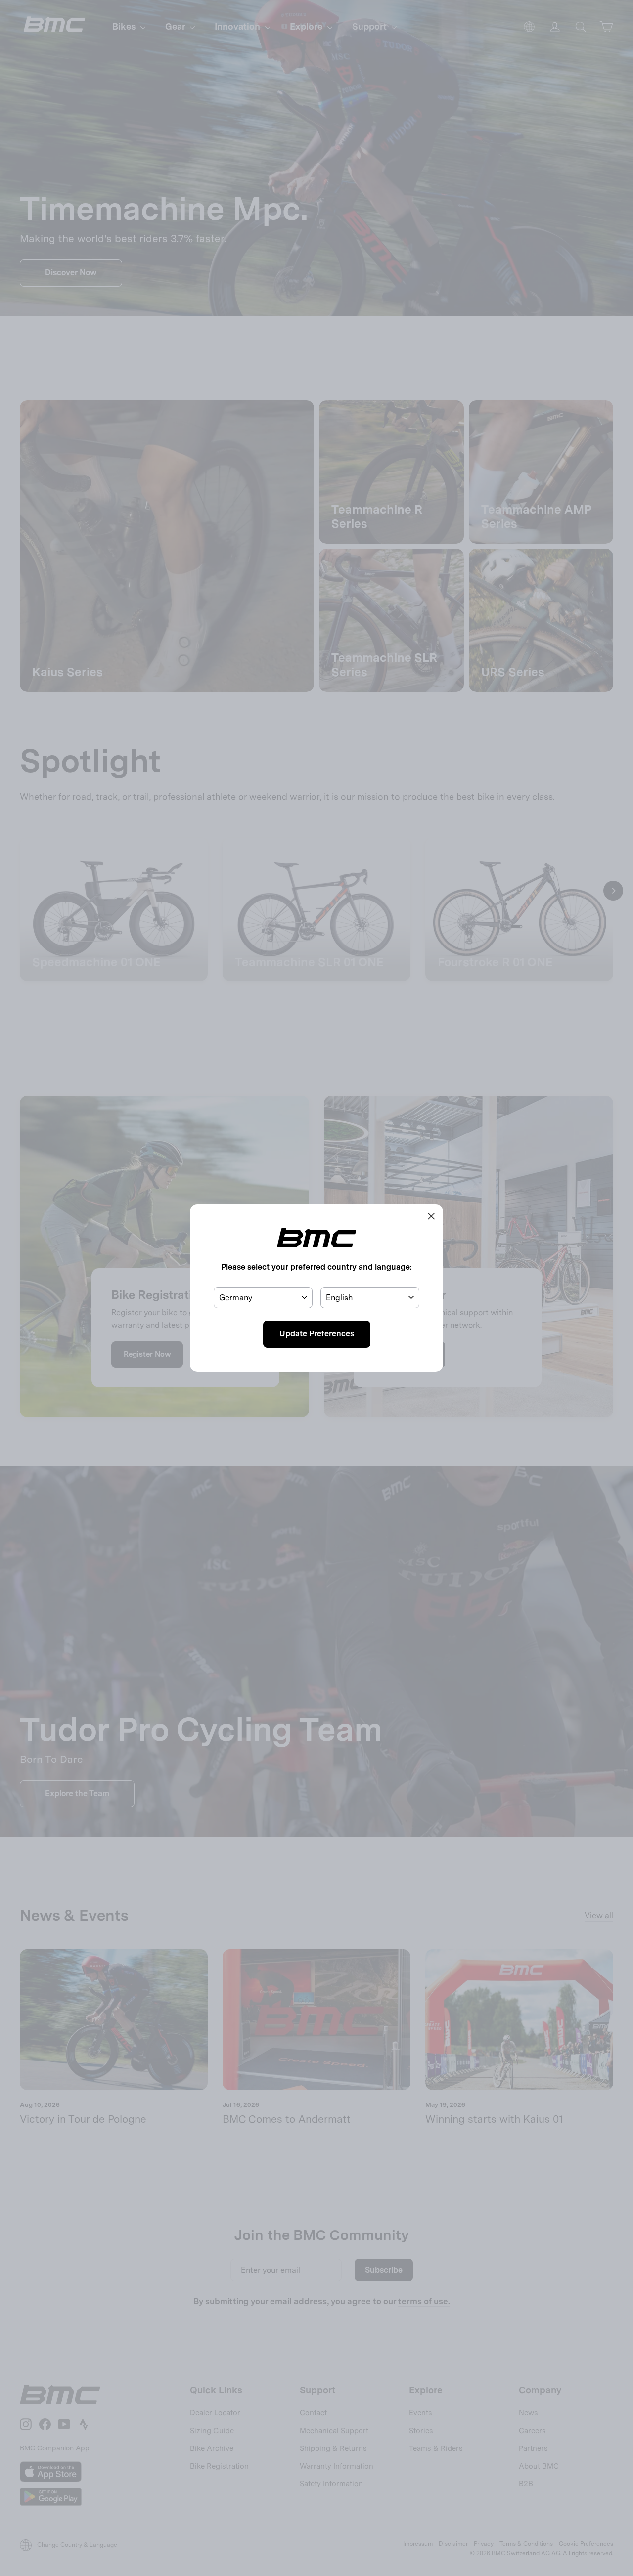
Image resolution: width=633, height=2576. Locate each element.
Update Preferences (317, 1334)
